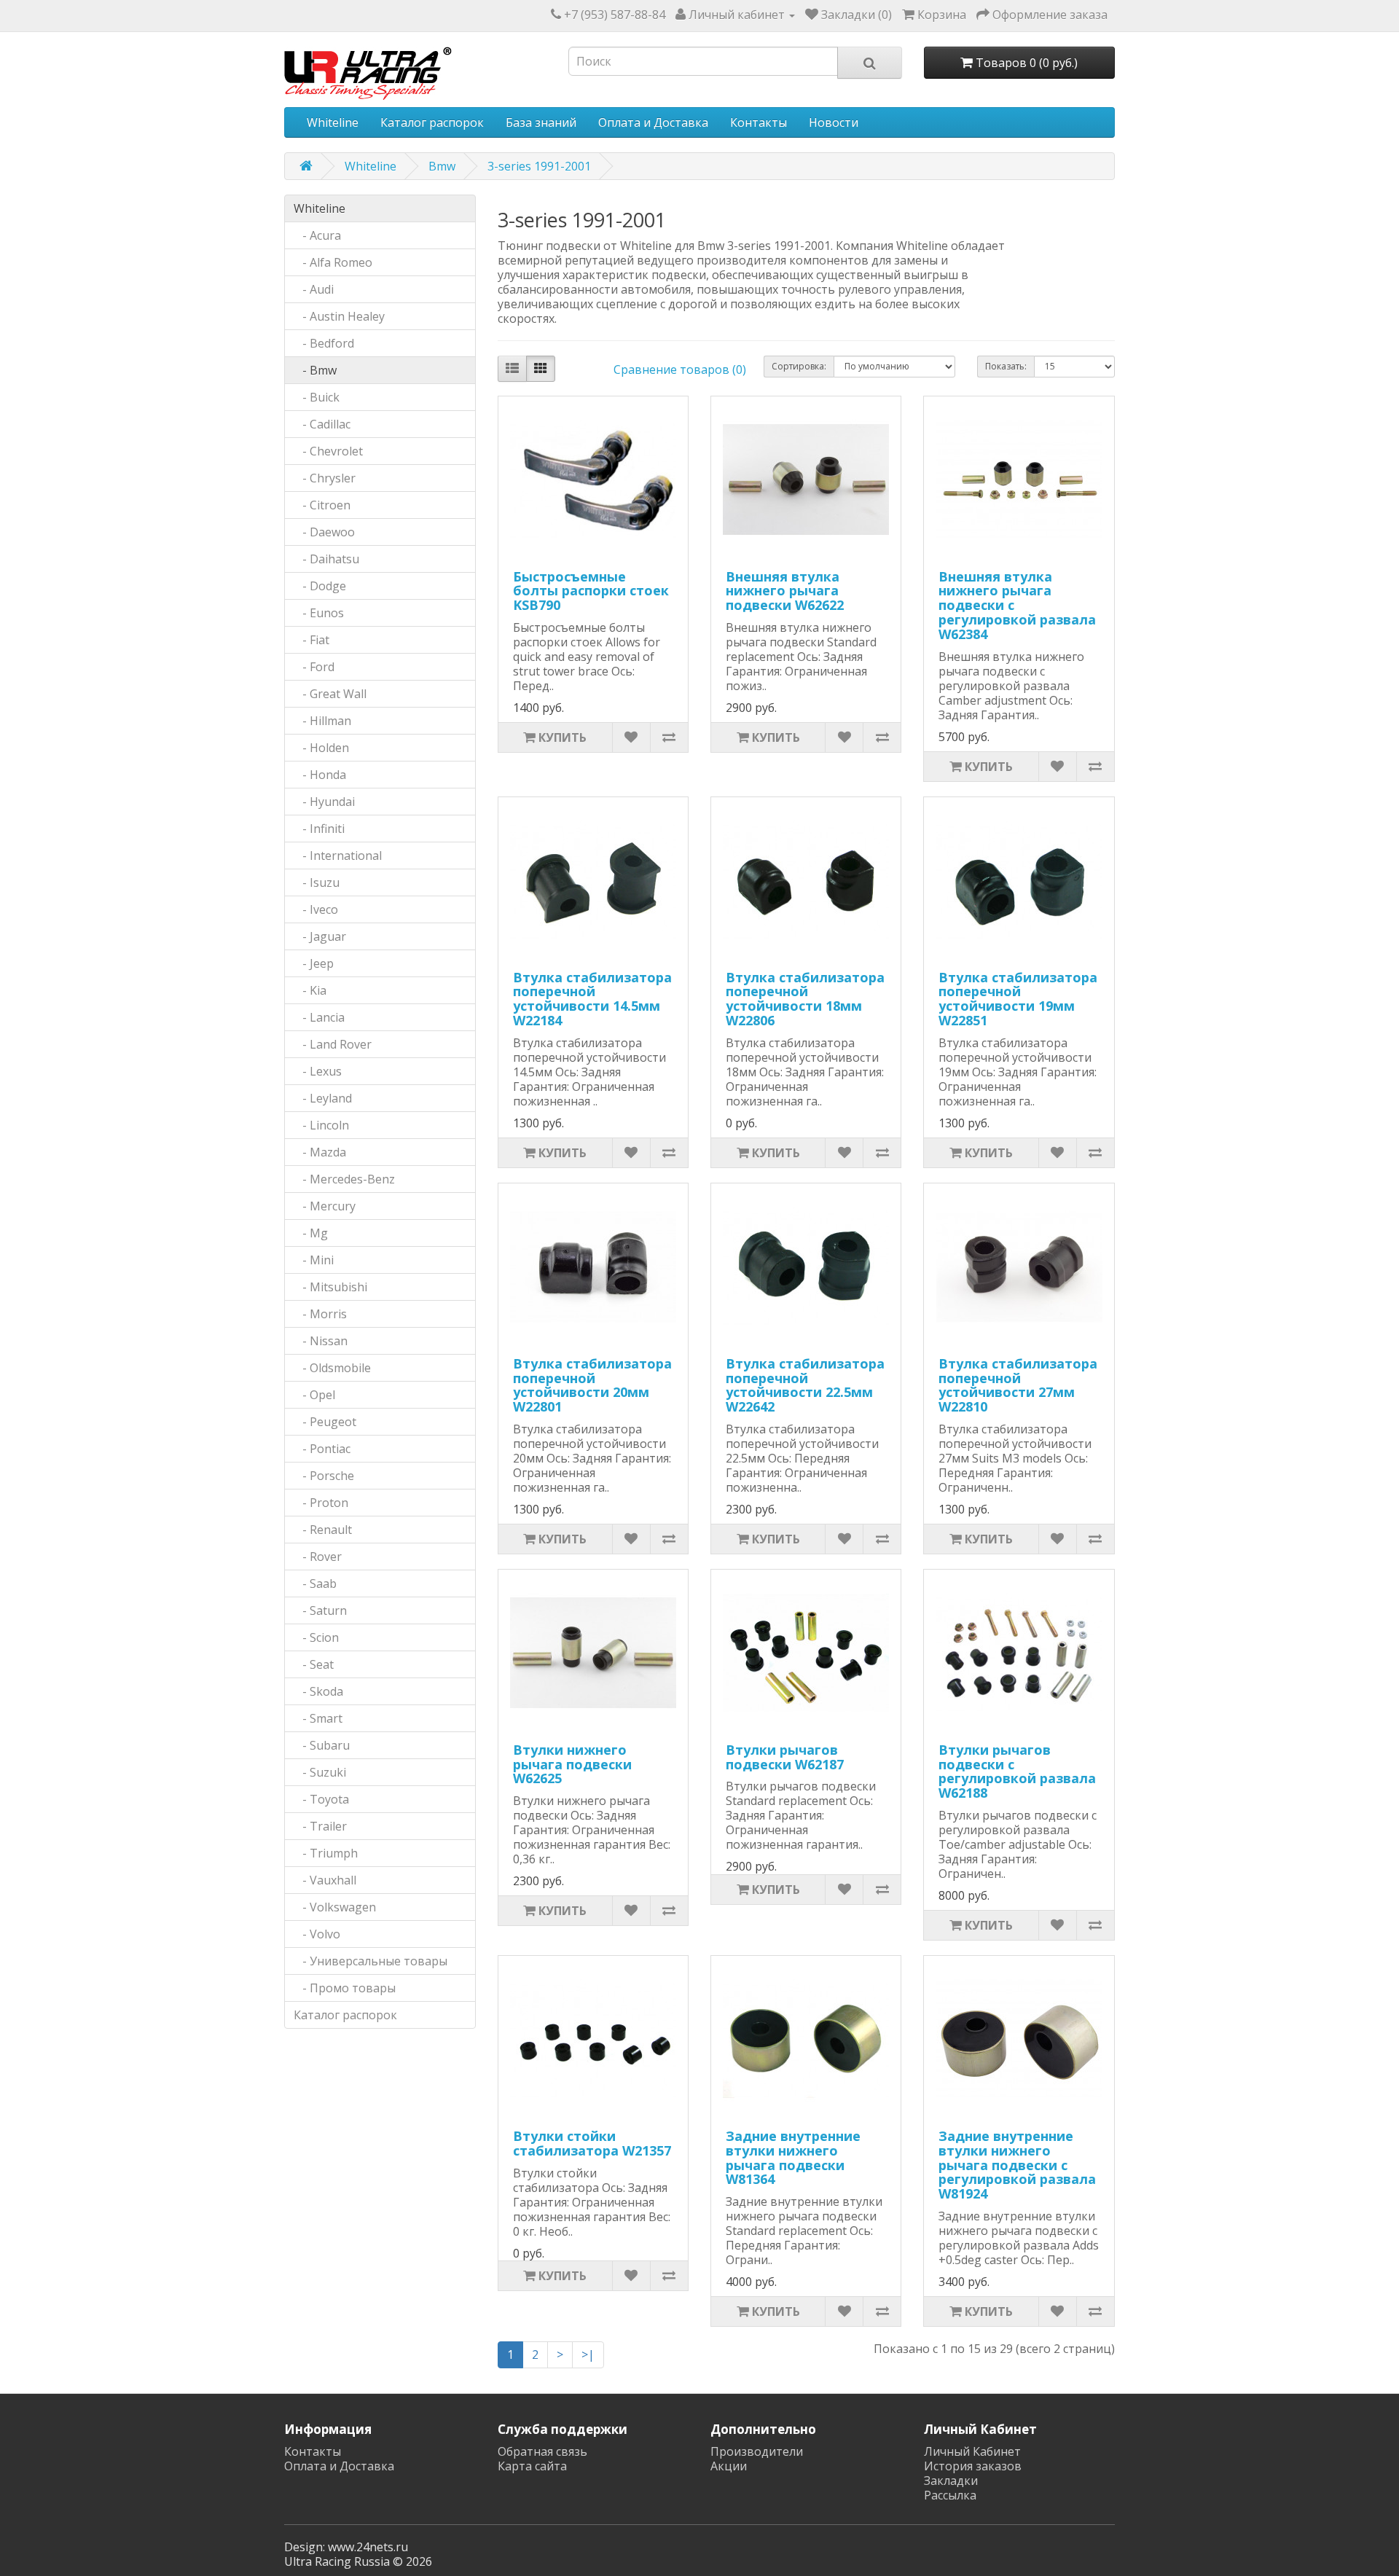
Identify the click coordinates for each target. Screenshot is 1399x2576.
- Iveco (316, 909)
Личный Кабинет (972, 2451)
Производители (757, 2451)
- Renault (323, 1530)
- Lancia (319, 1017)
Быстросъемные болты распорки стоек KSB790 (591, 591)
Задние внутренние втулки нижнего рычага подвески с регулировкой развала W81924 (1017, 2165)
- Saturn (320, 1610)
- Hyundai (324, 802)
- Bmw (315, 370)
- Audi (314, 289)
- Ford (314, 667)
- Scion (316, 1637)
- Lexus (318, 1071)
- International (338, 856)
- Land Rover (333, 1044)
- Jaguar (320, 936)
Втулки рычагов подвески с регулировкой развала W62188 (1017, 1771)
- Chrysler (325, 478)
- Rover (318, 1557)
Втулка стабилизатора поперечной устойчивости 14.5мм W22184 (592, 999)
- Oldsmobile (332, 1368)
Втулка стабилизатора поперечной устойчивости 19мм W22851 (1018, 999)
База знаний (541, 122)
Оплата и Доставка (653, 122)
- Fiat (311, 640)
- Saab (315, 1583)
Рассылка (950, 2495)
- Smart (318, 1718)
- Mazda (320, 1152)
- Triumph (326, 1853)
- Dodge (320, 586)
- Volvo (317, 1934)
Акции (729, 2466)
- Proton (321, 1503)
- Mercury (325, 1206)
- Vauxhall (325, 1880)
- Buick (317, 397)
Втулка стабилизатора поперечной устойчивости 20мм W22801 (592, 1385)
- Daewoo (324, 532)
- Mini (314, 1260)
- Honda (320, 775)
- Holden (321, 748)
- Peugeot (325, 1422)
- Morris (320, 1314)
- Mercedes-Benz (344, 1179)
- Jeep (314, 963)
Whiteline (333, 122)
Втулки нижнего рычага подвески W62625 (572, 1764)
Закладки (951, 2481)
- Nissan (321, 1341)
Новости (834, 122)
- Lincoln (321, 1125)
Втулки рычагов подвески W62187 (785, 1757)
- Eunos (319, 613)
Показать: (1006, 366)
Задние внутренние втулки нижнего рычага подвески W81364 (793, 2157)
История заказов (973, 2466)
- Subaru (322, 1745)
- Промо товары (345, 1988)
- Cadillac (322, 424)
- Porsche (324, 1476)
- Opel (314, 1395)
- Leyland (323, 1098)
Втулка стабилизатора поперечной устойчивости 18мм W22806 (805, 999)
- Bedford (324, 343)
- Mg (311, 1233)
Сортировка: (799, 366)
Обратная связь (542, 2451)
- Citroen (322, 505)
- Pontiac (322, 1449)
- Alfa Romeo (333, 262)
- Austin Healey (339, 316)
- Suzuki (320, 1772)
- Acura (317, 235)
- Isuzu (317, 882)
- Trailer (320, 1826)
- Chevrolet (328, 451)
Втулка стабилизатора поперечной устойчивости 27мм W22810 (1018, 1385)
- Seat (314, 1664)
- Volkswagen (335, 1907)
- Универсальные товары (371, 1961)
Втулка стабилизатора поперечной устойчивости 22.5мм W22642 (805, 1385)
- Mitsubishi (330, 1287)
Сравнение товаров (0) (680, 369)
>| (588, 2354)
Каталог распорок (432, 122)
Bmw (442, 166)
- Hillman (322, 721)
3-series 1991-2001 (539, 166)
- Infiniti (319, 829)
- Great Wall (330, 694)
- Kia (310, 990)
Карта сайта (532, 2466)
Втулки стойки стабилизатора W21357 (592, 2143)
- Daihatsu (326, 559)
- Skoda (318, 1691)
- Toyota (321, 1799)
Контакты (759, 122)
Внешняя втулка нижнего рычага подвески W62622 (785, 591)
